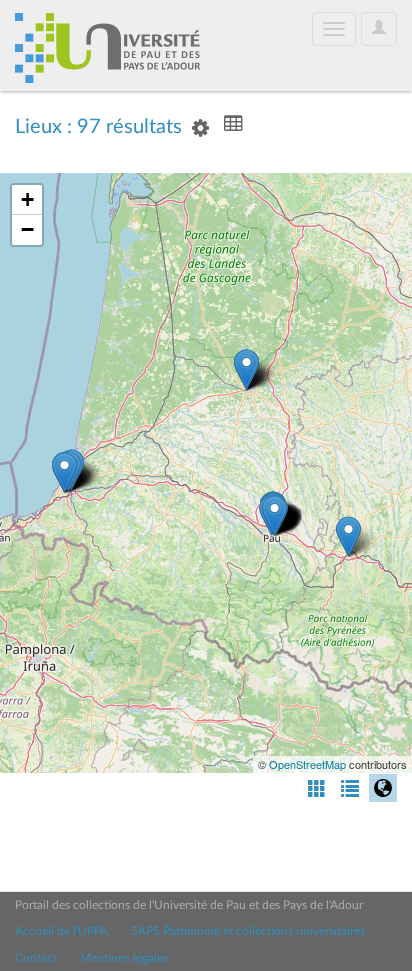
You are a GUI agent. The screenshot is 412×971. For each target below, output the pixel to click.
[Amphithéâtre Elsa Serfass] (64, 472)
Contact (36, 958)
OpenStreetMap (307, 764)
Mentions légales (124, 958)
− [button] (27, 229)
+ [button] (27, 199)
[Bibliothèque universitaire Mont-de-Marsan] (246, 369)
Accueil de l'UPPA (61, 931)
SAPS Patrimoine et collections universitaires (248, 931)
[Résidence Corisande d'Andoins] (274, 515)
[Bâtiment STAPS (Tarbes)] (348, 536)
